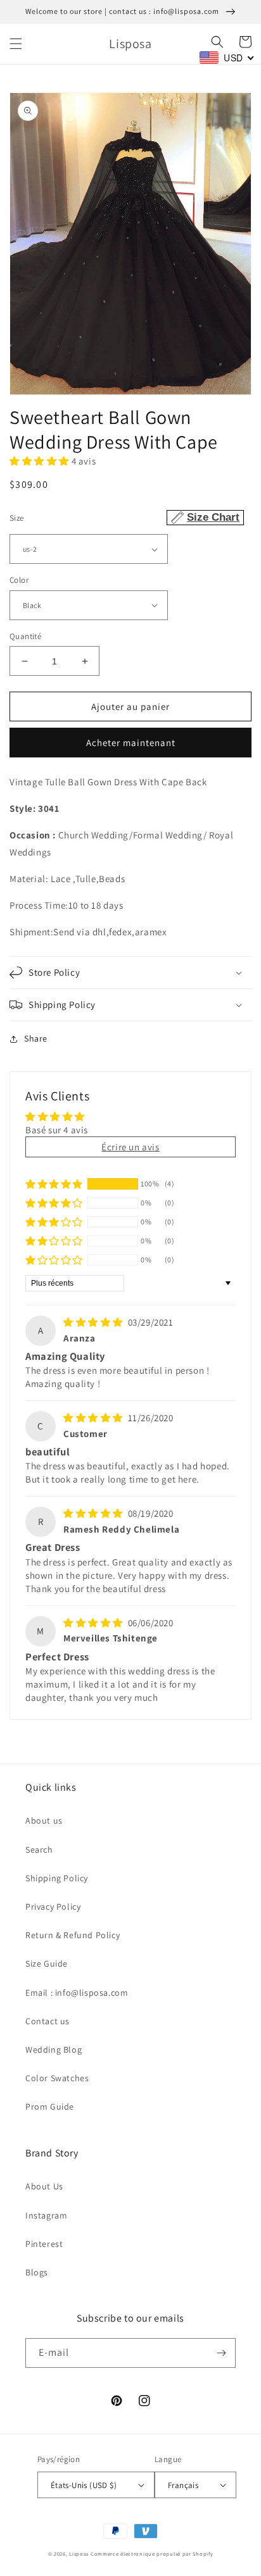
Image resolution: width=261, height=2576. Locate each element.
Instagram (46, 2215)
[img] (94, 1322)
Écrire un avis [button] (130, 1147)
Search (39, 1850)
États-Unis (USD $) (84, 2485)
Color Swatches (57, 2078)
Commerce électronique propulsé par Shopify (152, 2554)
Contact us (48, 2021)
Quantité (25, 636)
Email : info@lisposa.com (77, 1993)
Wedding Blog (54, 2050)
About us (44, 1820)
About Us (44, 2186)
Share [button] (36, 1038)
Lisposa (79, 2554)
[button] (16, 44)
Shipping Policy (57, 1878)
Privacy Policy (53, 1907)
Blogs (37, 2272)
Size (124, 517)
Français (183, 2485)
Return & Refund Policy (73, 1935)
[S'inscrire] (221, 2353)
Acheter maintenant (131, 743)
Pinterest (44, 2244)
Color (19, 580)
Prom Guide (50, 2106)
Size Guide (47, 1963)
